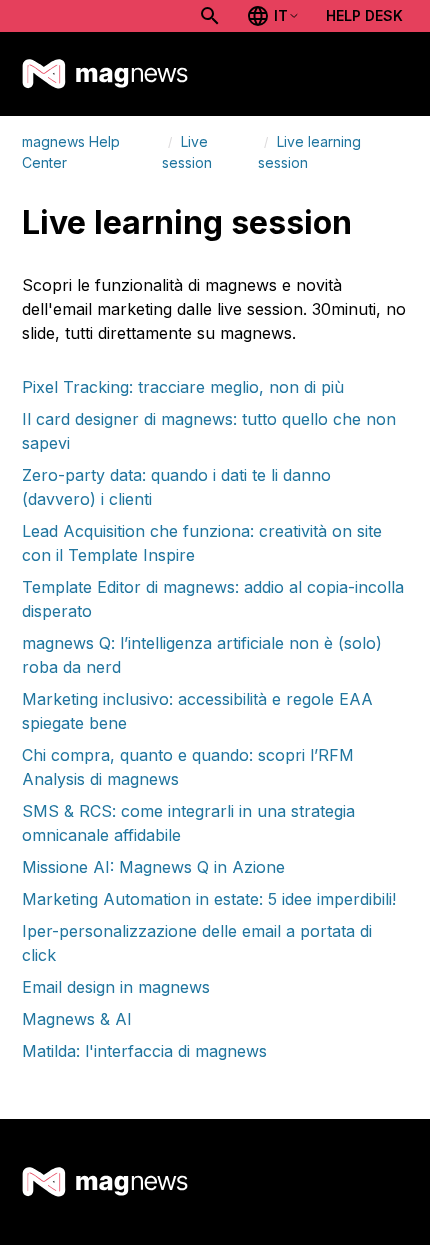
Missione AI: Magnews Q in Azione (153, 867)
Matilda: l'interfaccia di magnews (144, 1051)
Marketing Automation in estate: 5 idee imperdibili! (209, 899)
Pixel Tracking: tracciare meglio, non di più (183, 387)
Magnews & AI (77, 1019)
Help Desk (364, 15)
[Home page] (105, 74)
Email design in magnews (116, 987)
